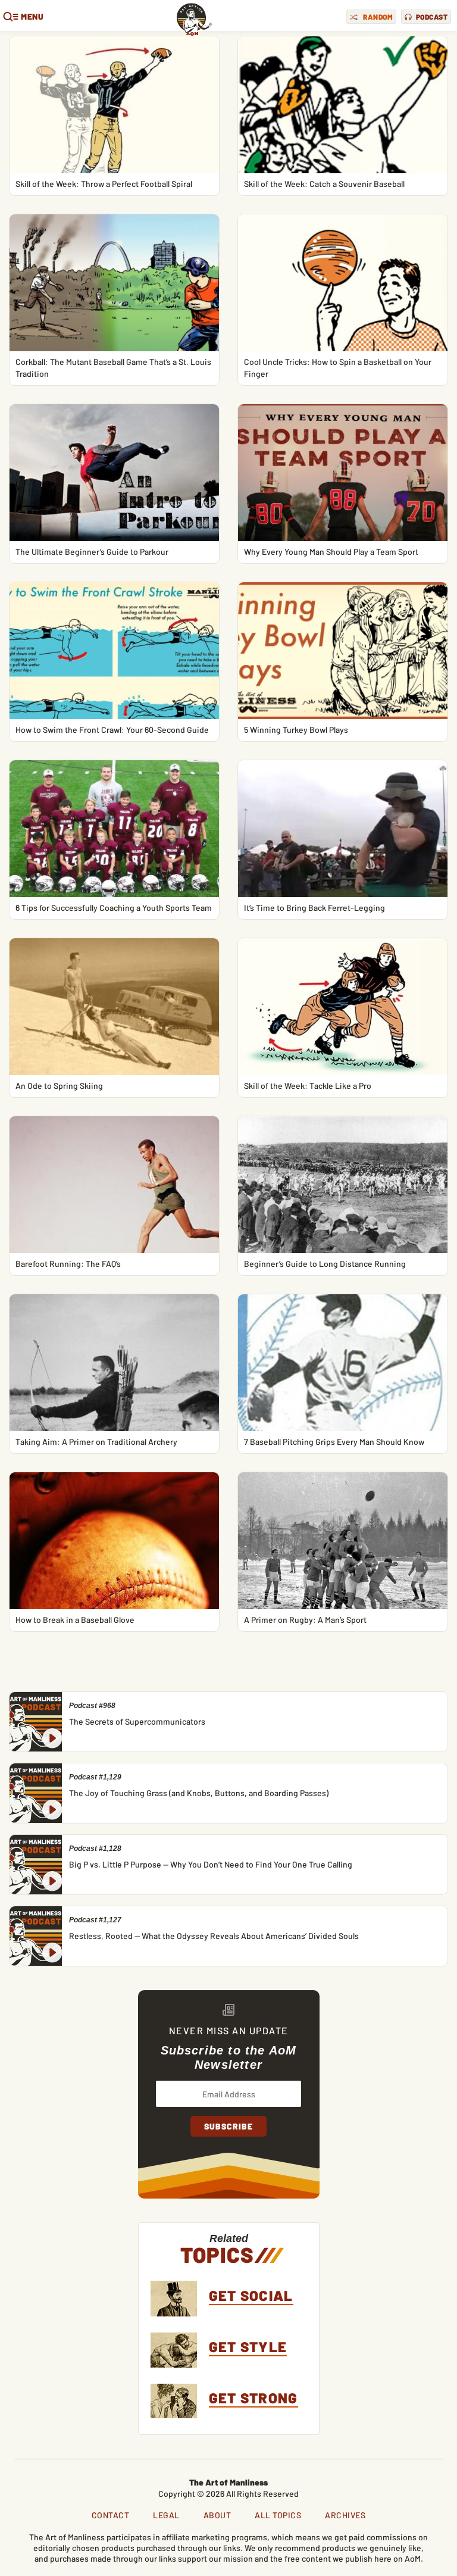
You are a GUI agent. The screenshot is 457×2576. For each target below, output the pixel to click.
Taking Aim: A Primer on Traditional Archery (96, 1442)
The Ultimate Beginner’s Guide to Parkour (92, 552)
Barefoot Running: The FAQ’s (68, 1264)
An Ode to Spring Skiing (59, 1086)
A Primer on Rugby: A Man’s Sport (305, 1620)
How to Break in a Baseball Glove (75, 1620)
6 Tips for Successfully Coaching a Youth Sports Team (114, 908)
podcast (432, 17)
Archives (345, 2515)
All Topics (278, 2515)
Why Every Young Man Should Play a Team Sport (331, 552)
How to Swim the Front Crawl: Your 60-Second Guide (112, 730)
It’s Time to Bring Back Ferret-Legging (314, 908)
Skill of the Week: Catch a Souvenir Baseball (324, 184)
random (378, 17)
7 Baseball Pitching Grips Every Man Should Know (334, 1442)
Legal (166, 2515)
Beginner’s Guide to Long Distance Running (325, 1264)
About (217, 2515)
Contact (111, 2515)
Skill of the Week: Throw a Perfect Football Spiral (104, 184)
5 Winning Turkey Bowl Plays (296, 730)
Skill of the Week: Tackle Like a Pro (308, 1086)
